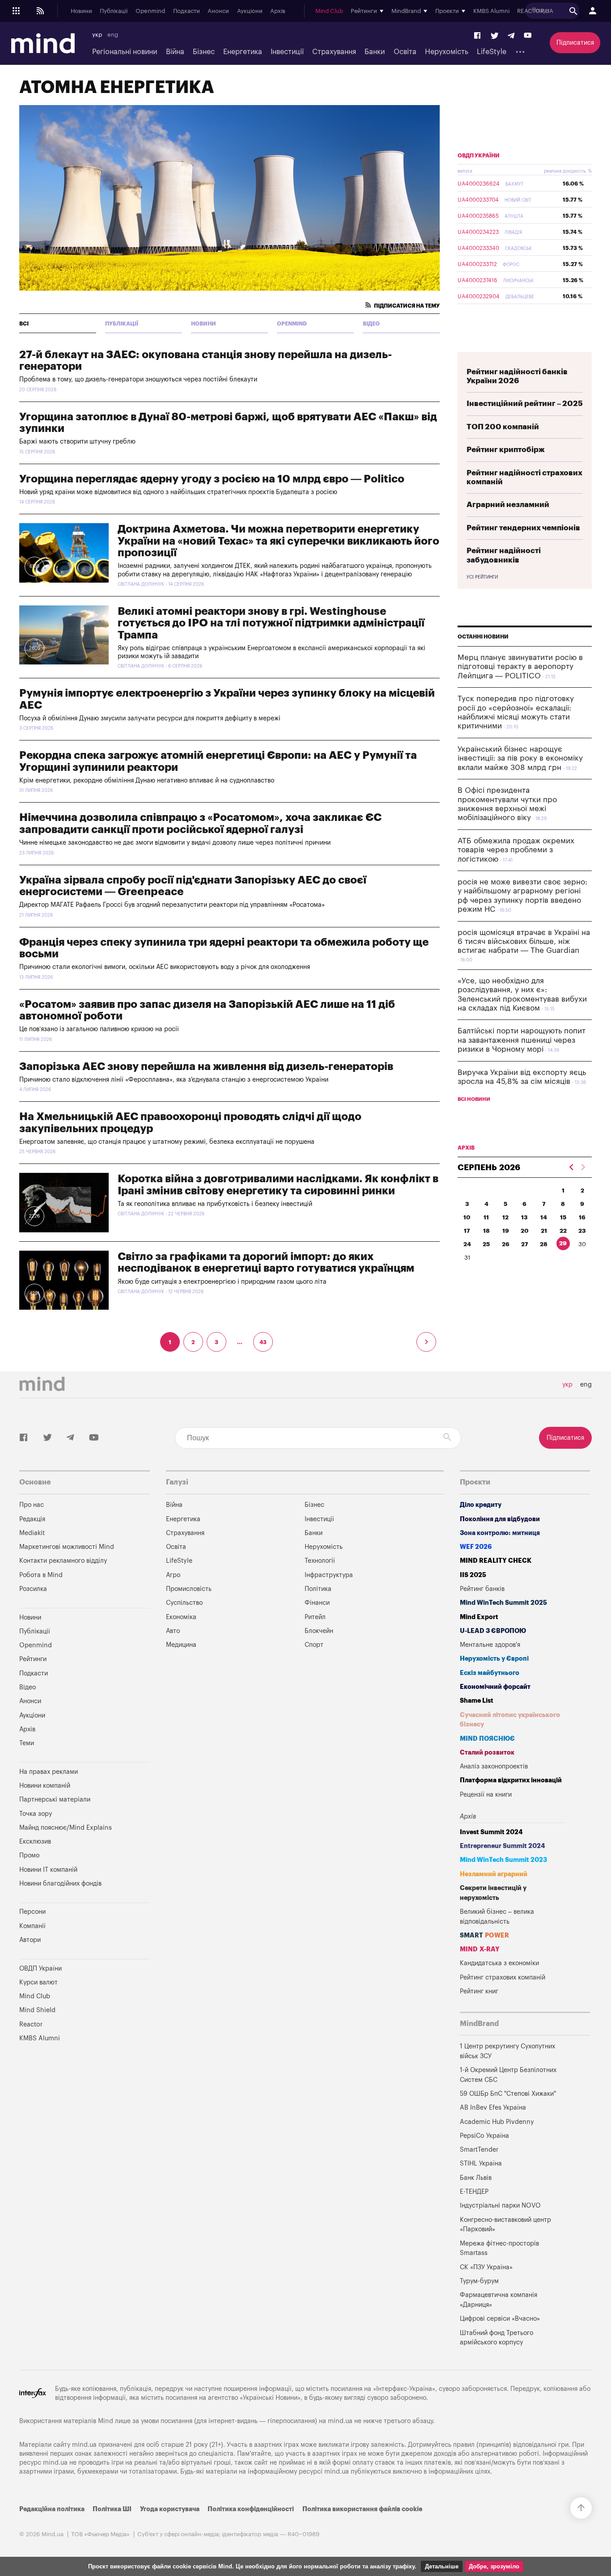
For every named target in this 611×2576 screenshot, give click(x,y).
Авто (173, 1631)
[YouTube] (528, 36)
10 (467, 1217)
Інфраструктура (329, 1575)
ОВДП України (479, 156)
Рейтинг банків (482, 1589)
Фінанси (317, 1603)
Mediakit (32, 1533)
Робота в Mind (41, 1575)
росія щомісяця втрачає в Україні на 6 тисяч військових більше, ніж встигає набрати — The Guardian (524, 942)
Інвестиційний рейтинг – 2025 (525, 404)
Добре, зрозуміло (494, 2566)
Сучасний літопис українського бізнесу (510, 1720)
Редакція (32, 1519)
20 (525, 1231)
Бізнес (204, 52)
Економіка (181, 1617)
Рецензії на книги (486, 1795)
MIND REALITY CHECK (496, 1561)
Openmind (150, 11)
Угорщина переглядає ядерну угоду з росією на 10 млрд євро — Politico (212, 479)
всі (24, 324)
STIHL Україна (481, 2164)
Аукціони (250, 11)
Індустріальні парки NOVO (500, 2206)
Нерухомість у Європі (494, 1659)
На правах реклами (49, 1772)
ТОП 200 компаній (503, 427)
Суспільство (184, 1603)
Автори (30, 1940)
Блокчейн (319, 1631)
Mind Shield (37, 2010)
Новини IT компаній (48, 1870)
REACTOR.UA (535, 11)
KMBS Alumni (491, 11)
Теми (27, 1743)
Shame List (477, 1701)
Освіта (405, 52)
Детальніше (442, 2566)
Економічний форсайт (495, 1687)
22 (563, 1231)
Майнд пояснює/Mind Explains (66, 1828)
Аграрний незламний (508, 505)
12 (505, 1217)
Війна (175, 52)
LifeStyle (492, 52)
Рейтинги (33, 1659)
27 (525, 1244)
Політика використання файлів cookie (362, 2509)
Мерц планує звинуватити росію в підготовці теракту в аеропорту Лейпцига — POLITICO (520, 667)
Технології (320, 1561)
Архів (278, 11)
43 (263, 1342)
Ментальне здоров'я (490, 1645)
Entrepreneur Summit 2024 (503, 1846)
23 (582, 1231)
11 (486, 1217)
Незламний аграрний (494, 1874)
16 (582, 1217)
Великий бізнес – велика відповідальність (497, 1917)
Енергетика (243, 52)
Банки (375, 52)
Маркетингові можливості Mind (67, 1547)
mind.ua (340, 2421)
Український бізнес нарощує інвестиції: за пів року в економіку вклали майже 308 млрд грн (520, 758)
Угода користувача (170, 2509)
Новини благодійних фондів (60, 1884)
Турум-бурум (479, 2281)
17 (467, 1231)
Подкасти (187, 11)
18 (486, 1231)
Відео (371, 324)
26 (506, 1244)
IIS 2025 (473, 1575)
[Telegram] (511, 36)
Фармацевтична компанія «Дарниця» (499, 2300)
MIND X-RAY (480, 1949)
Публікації (114, 11)
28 (544, 1244)
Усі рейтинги (482, 577)
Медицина (181, 1645)
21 (544, 1231)
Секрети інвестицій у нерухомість (493, 1893)
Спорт (314, 1645)
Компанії (32, 1926)
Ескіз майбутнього (490, 1673)
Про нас (32, 1505)
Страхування (334, 52)
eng (113, 35)
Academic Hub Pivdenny (497, 2122)
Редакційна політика (52, 2509)
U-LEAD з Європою (493, 1631)
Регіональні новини (125, 52)
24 (467, 1244)
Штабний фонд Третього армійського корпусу (496, 2338)
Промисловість (189, 1589)
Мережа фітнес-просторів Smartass (499, 2248)
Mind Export (479, 1617)
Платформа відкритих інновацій (511, 1780)
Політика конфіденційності (251, 2509)
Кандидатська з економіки (499, 1963)
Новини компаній (45, 1786)
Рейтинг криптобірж (506, 450)
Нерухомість (447, 52)
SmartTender (479, 2150)
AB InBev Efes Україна (493, 2108)
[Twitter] (495, 36)
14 (544, 1217)
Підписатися (575, 43)
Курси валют (38, 1982)
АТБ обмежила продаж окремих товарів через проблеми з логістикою (516, 850)
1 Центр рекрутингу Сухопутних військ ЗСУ (507, 2051)
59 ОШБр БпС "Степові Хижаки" (508, 2094)
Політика (318, 1589)
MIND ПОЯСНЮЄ (487, 1739)
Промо (29, 1855)
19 (506, 1231)
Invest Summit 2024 (491, 1832)
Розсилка (33, 1589)
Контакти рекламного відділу (63, 1561)
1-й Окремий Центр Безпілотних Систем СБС (508, 2075)
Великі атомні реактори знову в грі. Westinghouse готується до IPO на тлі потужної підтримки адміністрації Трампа (271, 623)
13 (524, 1217)
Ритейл (315, 1617)
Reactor (31, 2024)
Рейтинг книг (479, 1991)
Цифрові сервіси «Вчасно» (500, 2319)
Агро (173, 1575)
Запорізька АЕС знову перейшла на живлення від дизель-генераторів (206, 1066)
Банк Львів (476, 2178)
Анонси (218, 11)
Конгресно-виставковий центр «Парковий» (505, 2225)
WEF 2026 (476, 1547)
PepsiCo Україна (484, 2136)
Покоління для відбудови (500, 1519)
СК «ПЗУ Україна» (486, 2267)
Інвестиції (287, 52)
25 (486, 1244)
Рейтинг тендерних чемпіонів (523, 528)
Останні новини (483, 637)
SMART (484, 1935)
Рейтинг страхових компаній (503, 1977)
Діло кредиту (481, 1505)
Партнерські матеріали (55, 1800)
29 (563, 1243)
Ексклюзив (35, 1842)
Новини (81, 11)
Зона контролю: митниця (500, 1533)
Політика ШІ (112, 2509)
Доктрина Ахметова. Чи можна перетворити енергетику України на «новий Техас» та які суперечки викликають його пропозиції (278, 541)
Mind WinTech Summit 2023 (503, 1860)
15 (563, 1217)
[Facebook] (478, 36)
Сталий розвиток (487, 1753)
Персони (32, 1912)
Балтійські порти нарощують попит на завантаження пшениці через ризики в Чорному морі (522, 1040)
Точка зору (36, 1814)
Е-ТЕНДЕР (474, 2192)
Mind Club (329, 11)
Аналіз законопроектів (494, 1766)
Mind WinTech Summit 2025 (503, 1603)
